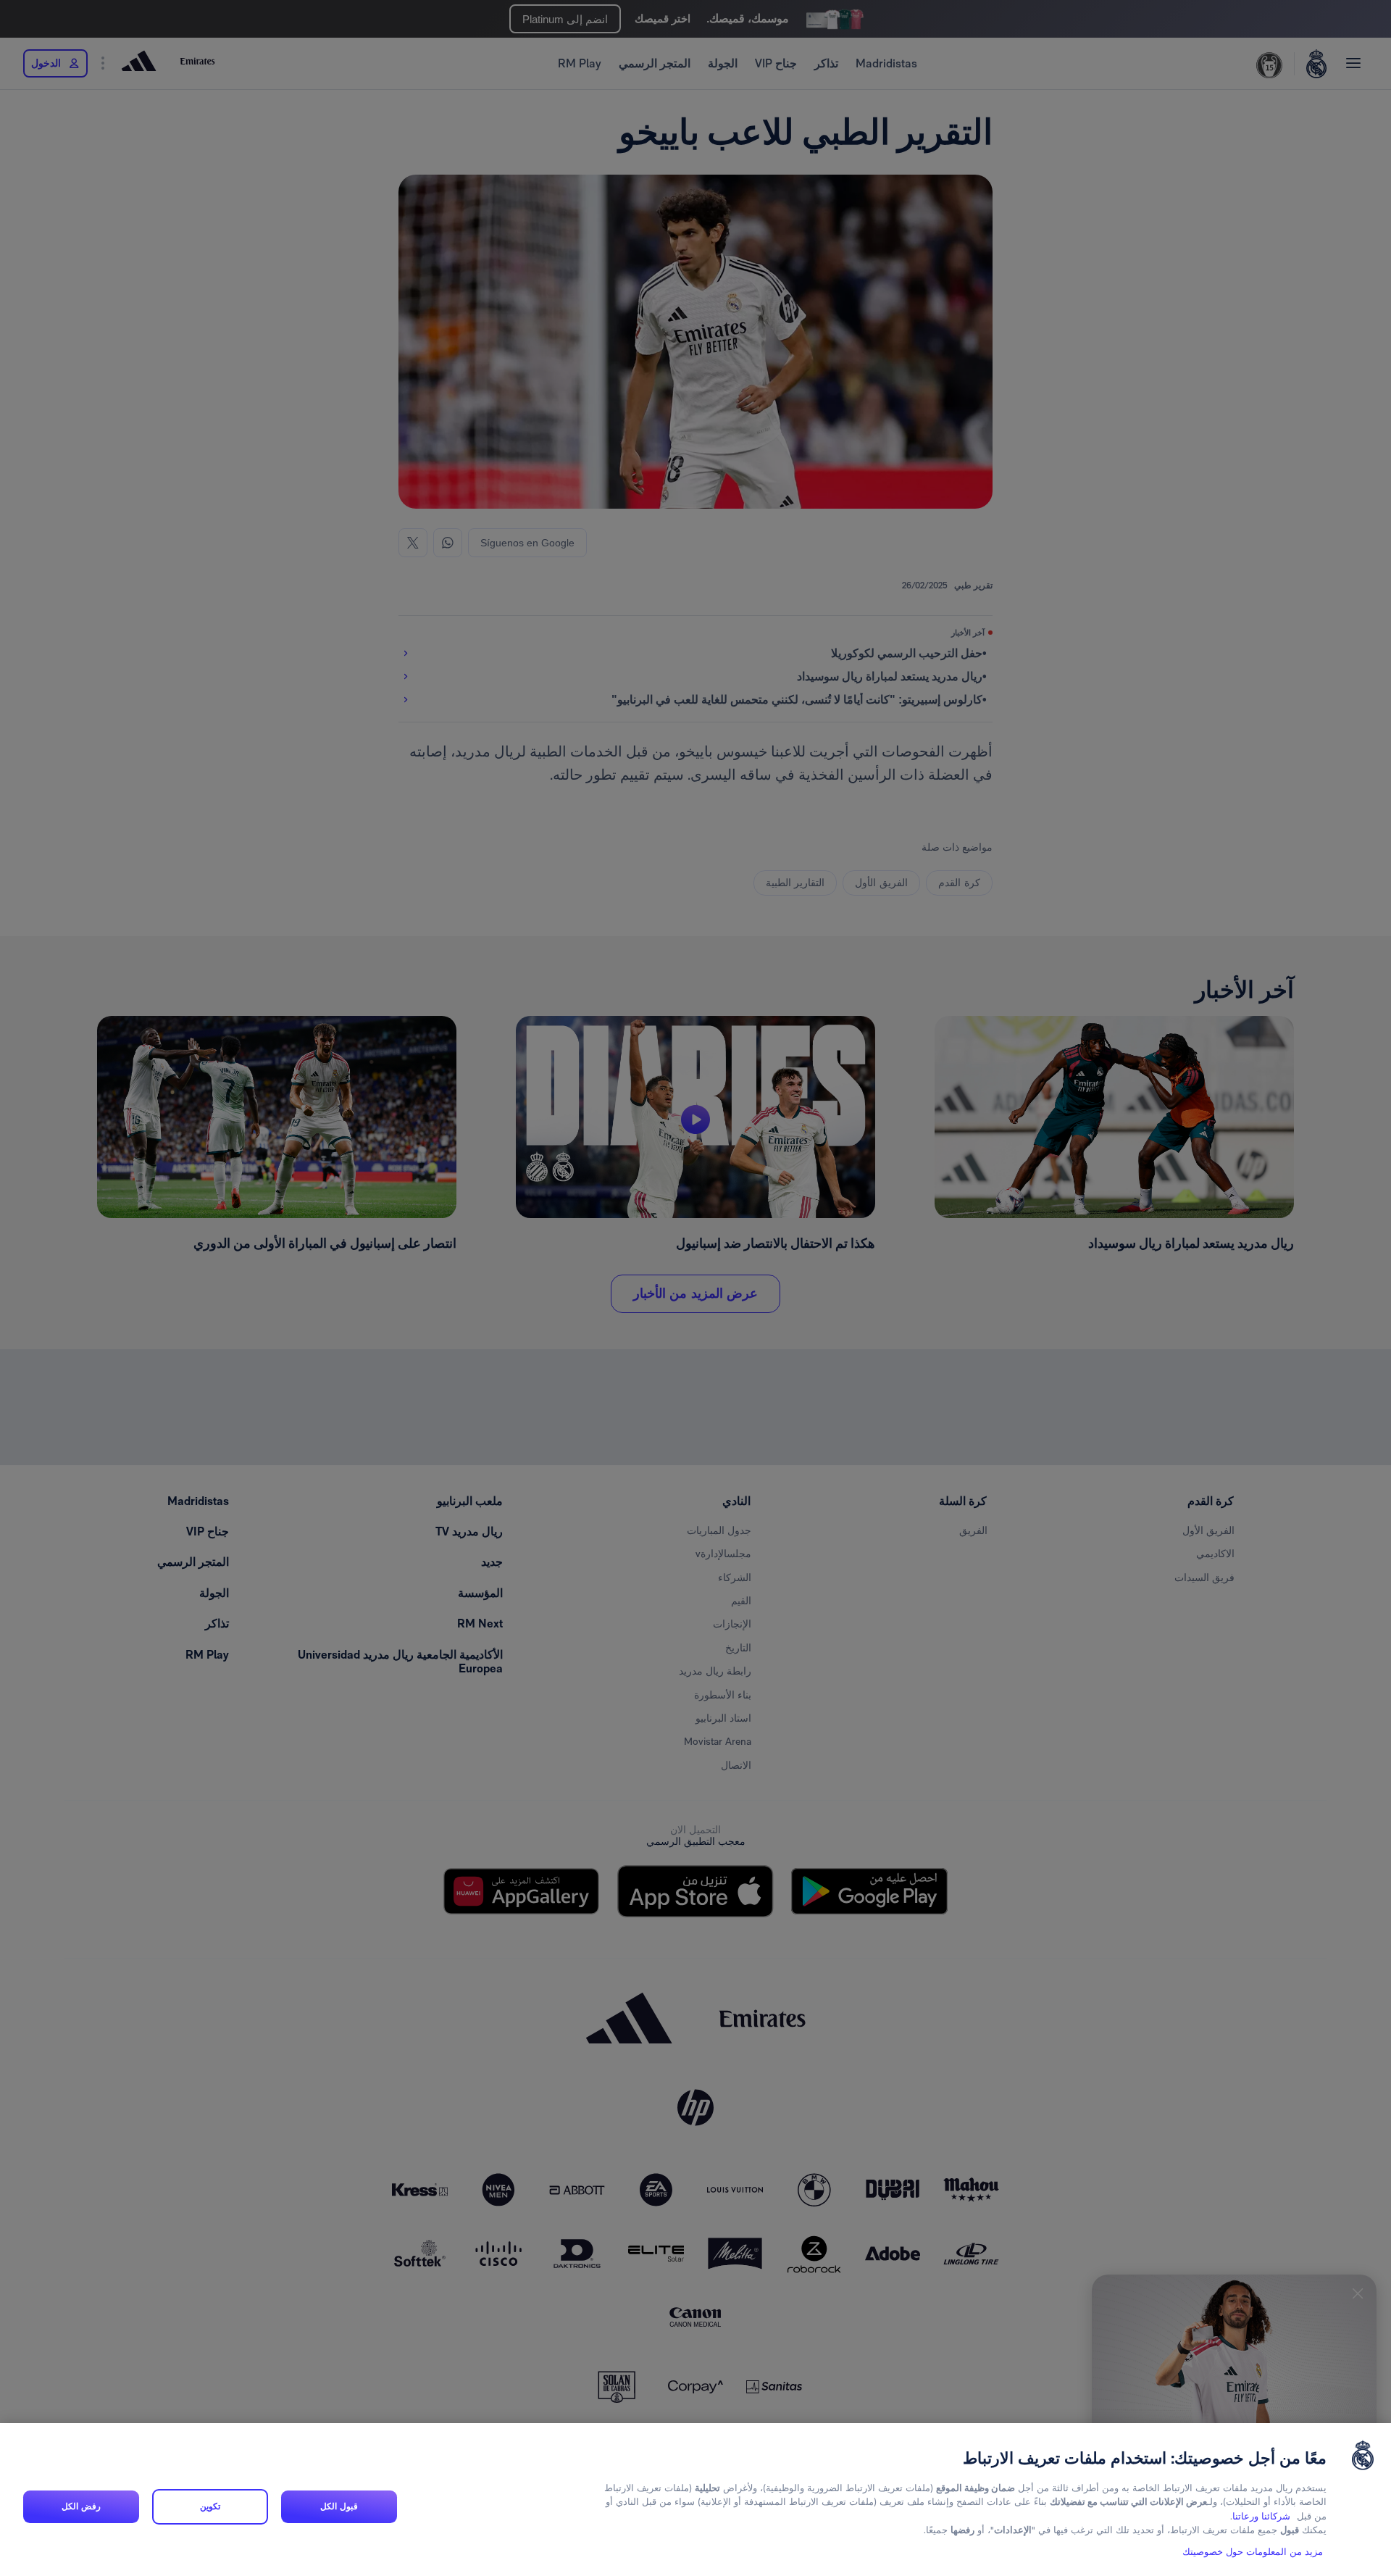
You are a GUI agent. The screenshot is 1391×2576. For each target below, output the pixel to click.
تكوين (210, 2506)
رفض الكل (81, 2506)
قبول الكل (339, 2506)
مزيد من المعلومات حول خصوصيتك (1253, 2552)
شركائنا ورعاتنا (1261, 2516)
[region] (695, 2500)
